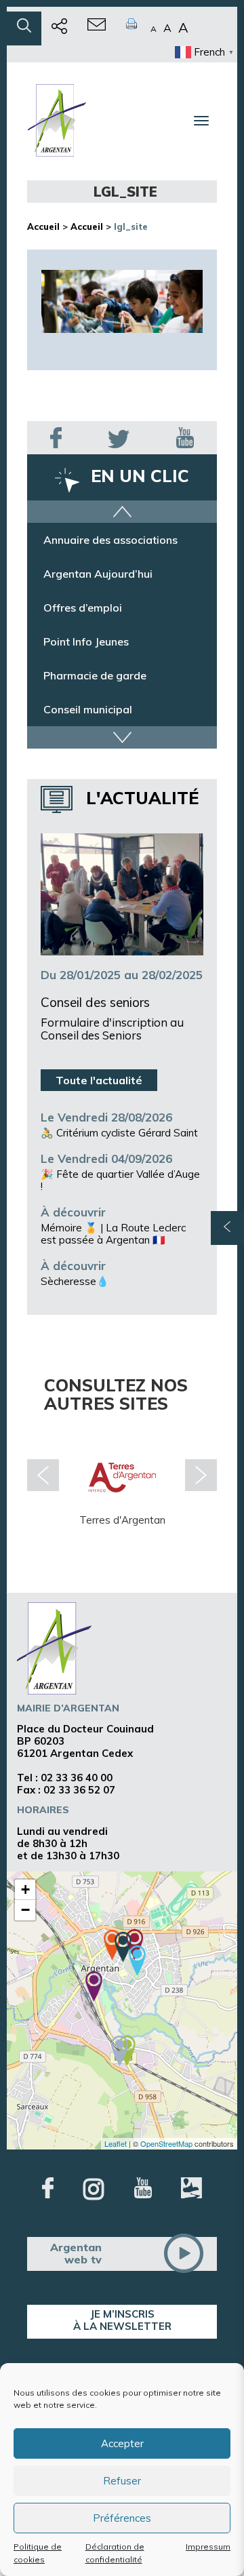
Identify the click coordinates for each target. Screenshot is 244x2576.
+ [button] (25, 1889)
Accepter (122, 2443)
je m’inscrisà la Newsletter (122, 2320)
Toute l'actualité (99, 1080)
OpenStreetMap (166, 2143)
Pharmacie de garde (95, 675)
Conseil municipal (88, 709)
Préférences (122, 2518)
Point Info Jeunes (86, 641)
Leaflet (116, 2143)
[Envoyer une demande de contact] (97, 28)
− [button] (25, 1910)
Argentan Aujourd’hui (98, 574)
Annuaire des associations (110, 540)
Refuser (122, 2481)
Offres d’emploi (83, 608)
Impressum (208, 2547)
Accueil (43, 226)
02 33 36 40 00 (77, 1778)
